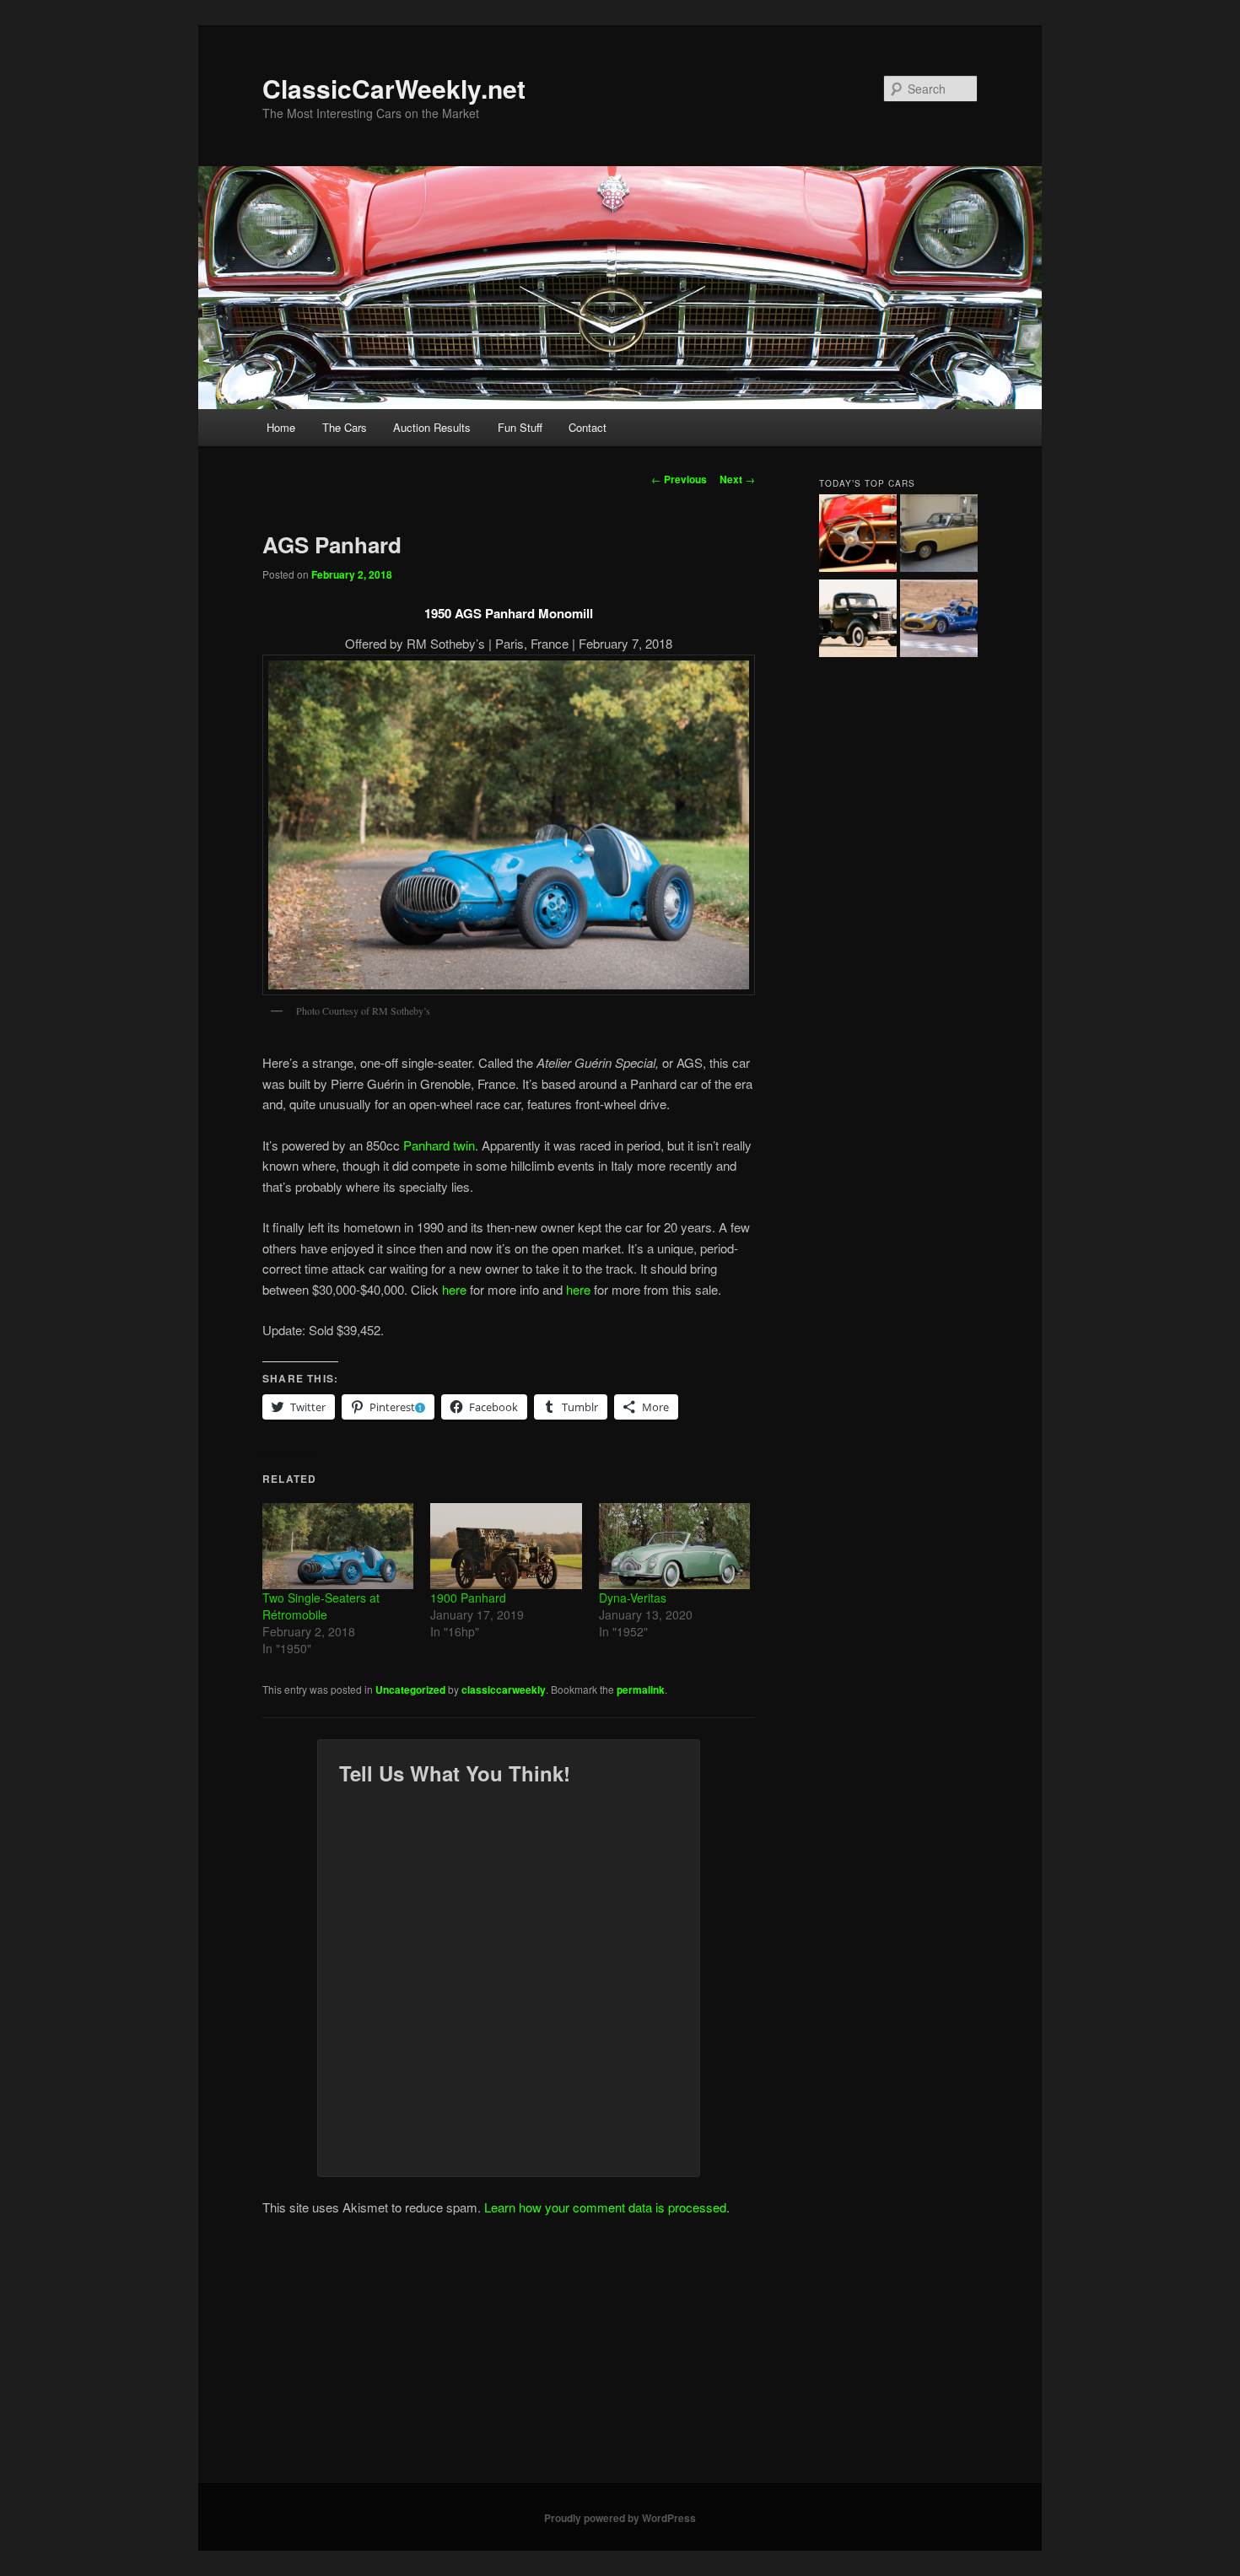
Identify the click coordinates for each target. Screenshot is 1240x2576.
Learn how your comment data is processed (605, 2207)
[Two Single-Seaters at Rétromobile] (338, 1546)
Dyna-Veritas (633, 1598)
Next (737, 479)
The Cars (345, 427)
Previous (679, 479)
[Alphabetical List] (858, 536)
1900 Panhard (468, 1598)
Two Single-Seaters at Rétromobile (321, 1606)
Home (281, 427)
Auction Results (432, 427)
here (454, 1289)
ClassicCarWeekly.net (394, 88)
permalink (641, 1689)
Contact (588, 427)
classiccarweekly (504, 1689)
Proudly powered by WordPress (620, 2518)
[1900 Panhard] (506, 1546)
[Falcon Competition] (939, 621)
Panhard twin (439, 1145)
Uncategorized (410, 1689)
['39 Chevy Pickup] (858, 621)
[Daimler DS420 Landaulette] (939, 536)
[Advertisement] (620, 2357)
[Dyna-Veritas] (674, 1546)
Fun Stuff (520, 427)
